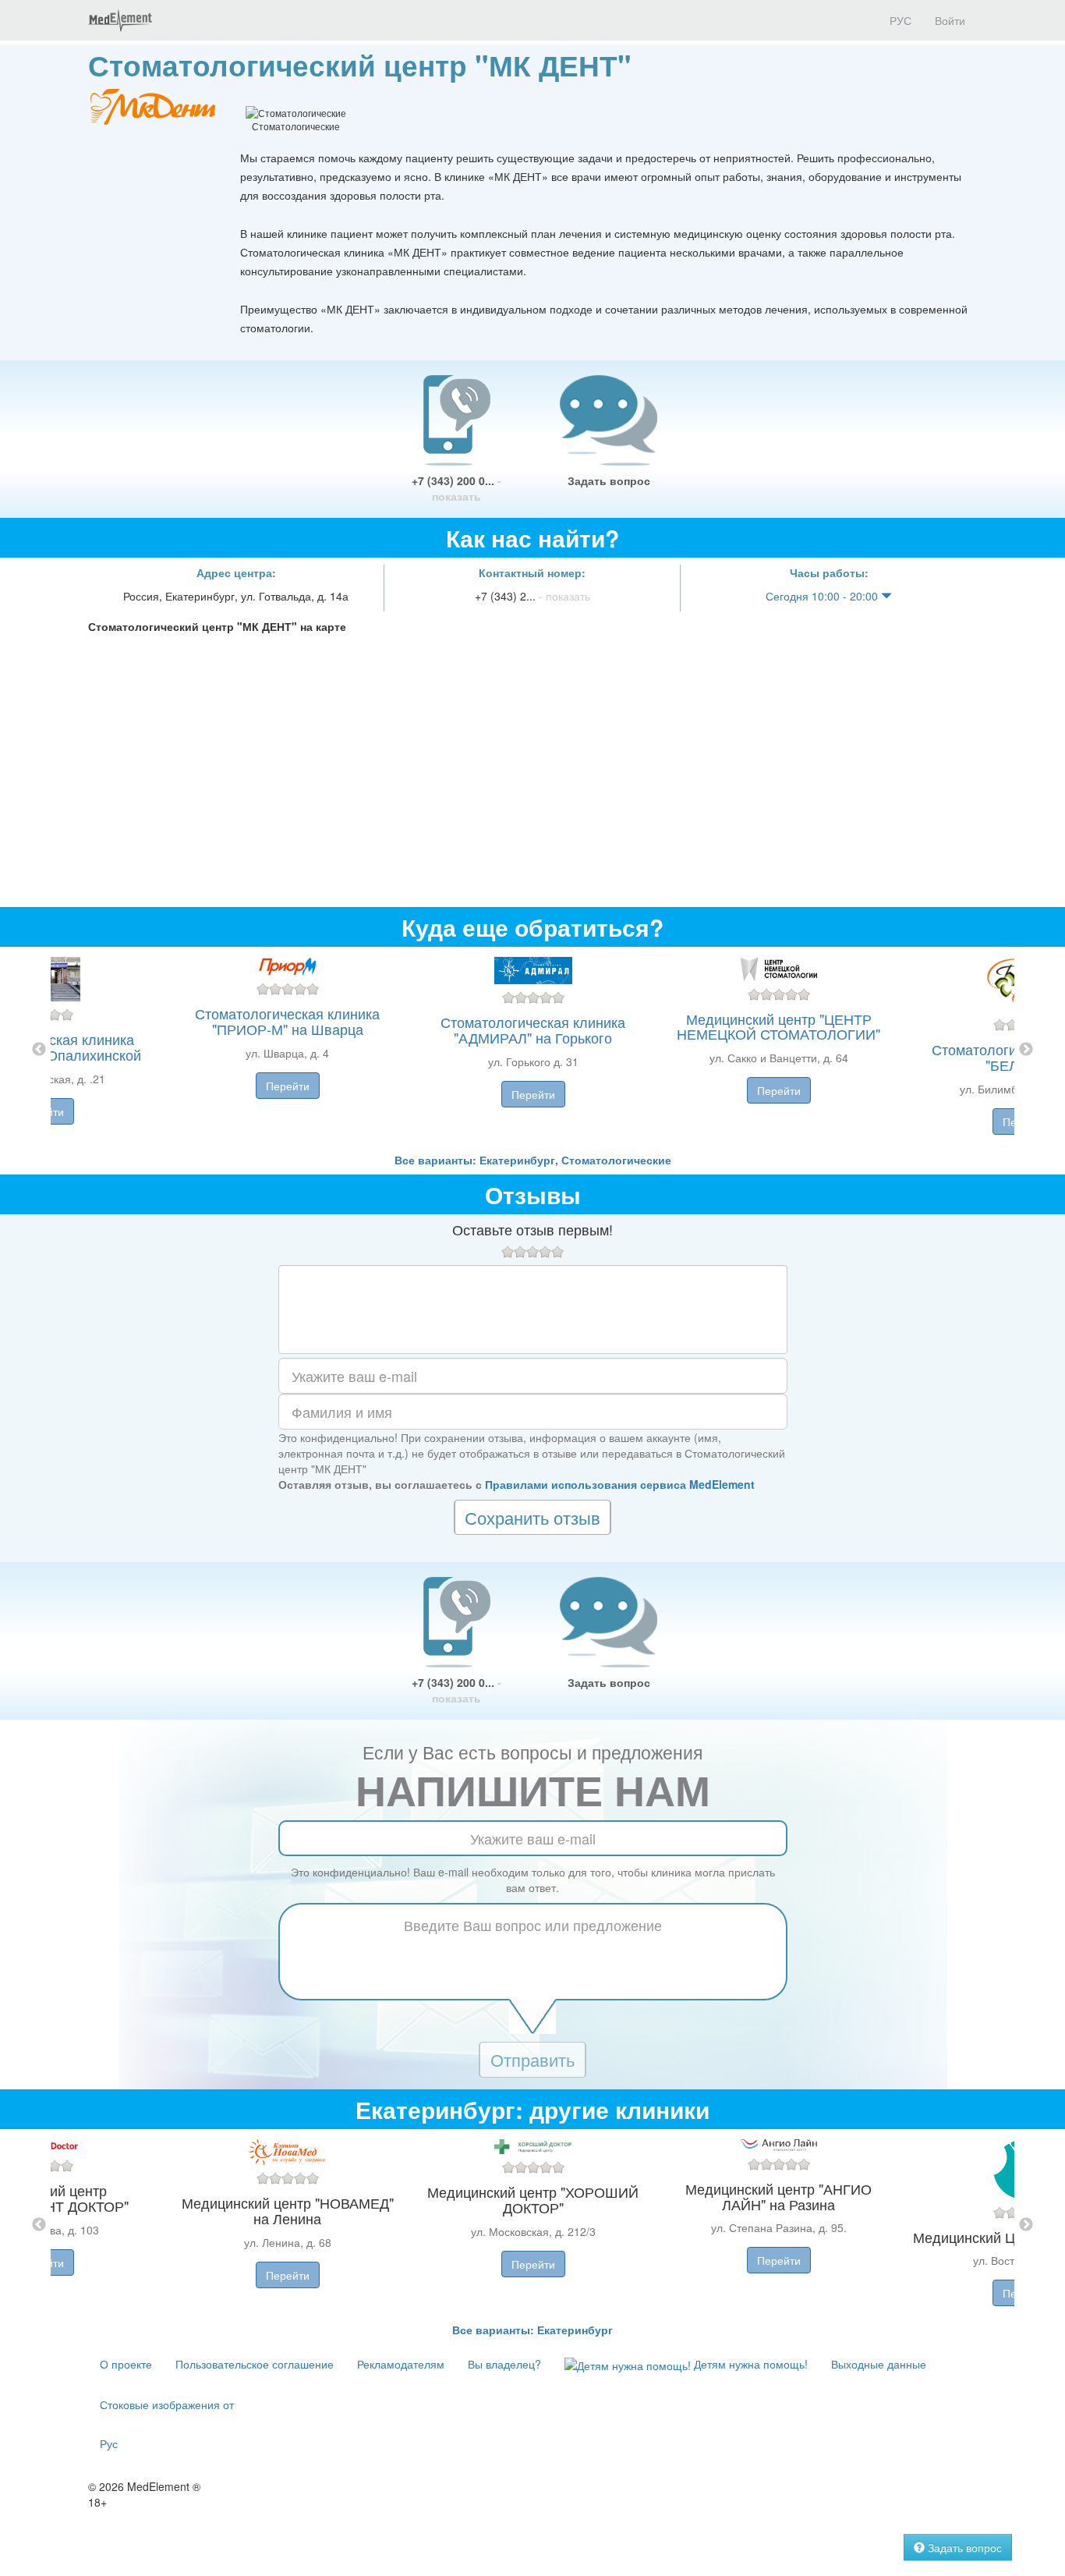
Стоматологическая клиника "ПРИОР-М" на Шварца (287, 1021)
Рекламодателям (401, 2364)
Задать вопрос (609, 480)
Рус (109, 2443)
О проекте (126, 2364)
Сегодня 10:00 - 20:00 (823, 596)
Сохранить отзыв (532, 1517)
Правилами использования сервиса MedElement (620, 1484)
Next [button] (1026, 1050)
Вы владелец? (504, 2364)
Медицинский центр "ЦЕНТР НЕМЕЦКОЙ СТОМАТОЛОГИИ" (778, 1026)
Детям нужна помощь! (749, 2364)
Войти (950, 20)
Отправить (532, 2059)
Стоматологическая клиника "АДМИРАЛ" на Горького (533, 1029)
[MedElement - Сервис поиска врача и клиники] (120, 20)
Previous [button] (39, 1050)
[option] (533, 1049)
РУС (899, 20)
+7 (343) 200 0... (456, 488)
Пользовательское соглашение (255, 2364)
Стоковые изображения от (167, 2404)
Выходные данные (879, 2364)
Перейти (288, 1086)
